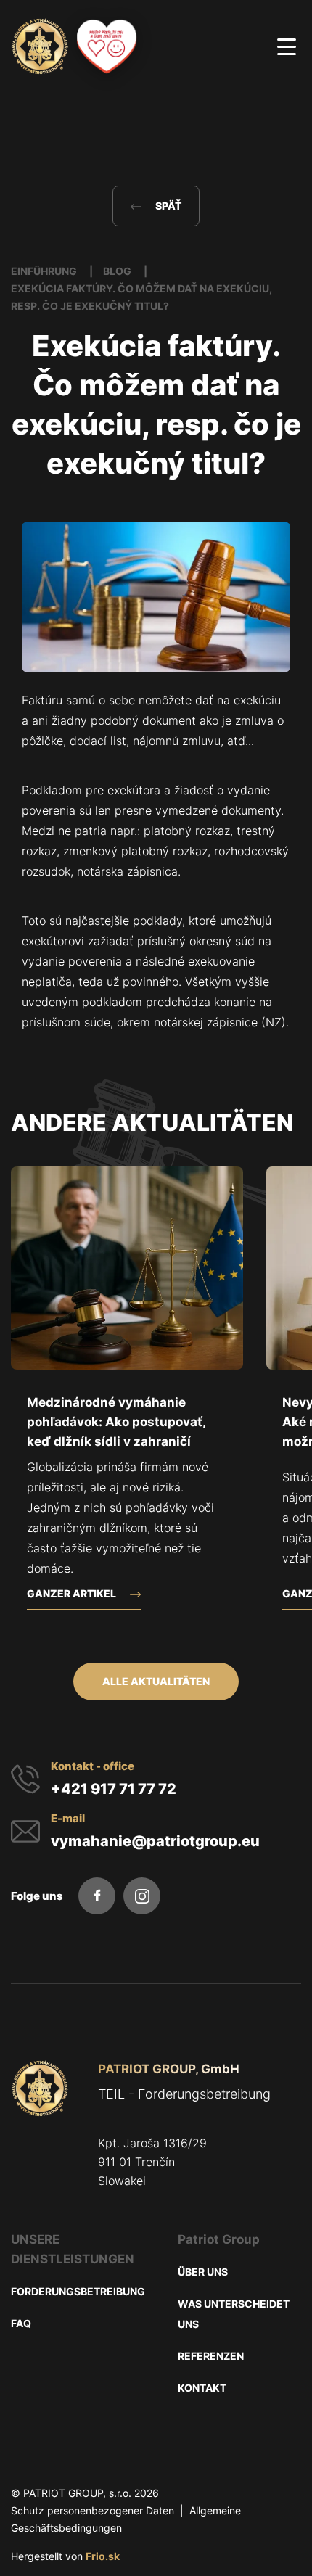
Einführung (45, 271)
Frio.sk (103, 2556)
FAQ (21, 2323)
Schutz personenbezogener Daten (93, 2510)
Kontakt (202, 2388)
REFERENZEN (211, 2356)
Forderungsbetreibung (78, 2291)
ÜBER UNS (203, 2272)
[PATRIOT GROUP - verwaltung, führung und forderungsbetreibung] (40, 2089)
